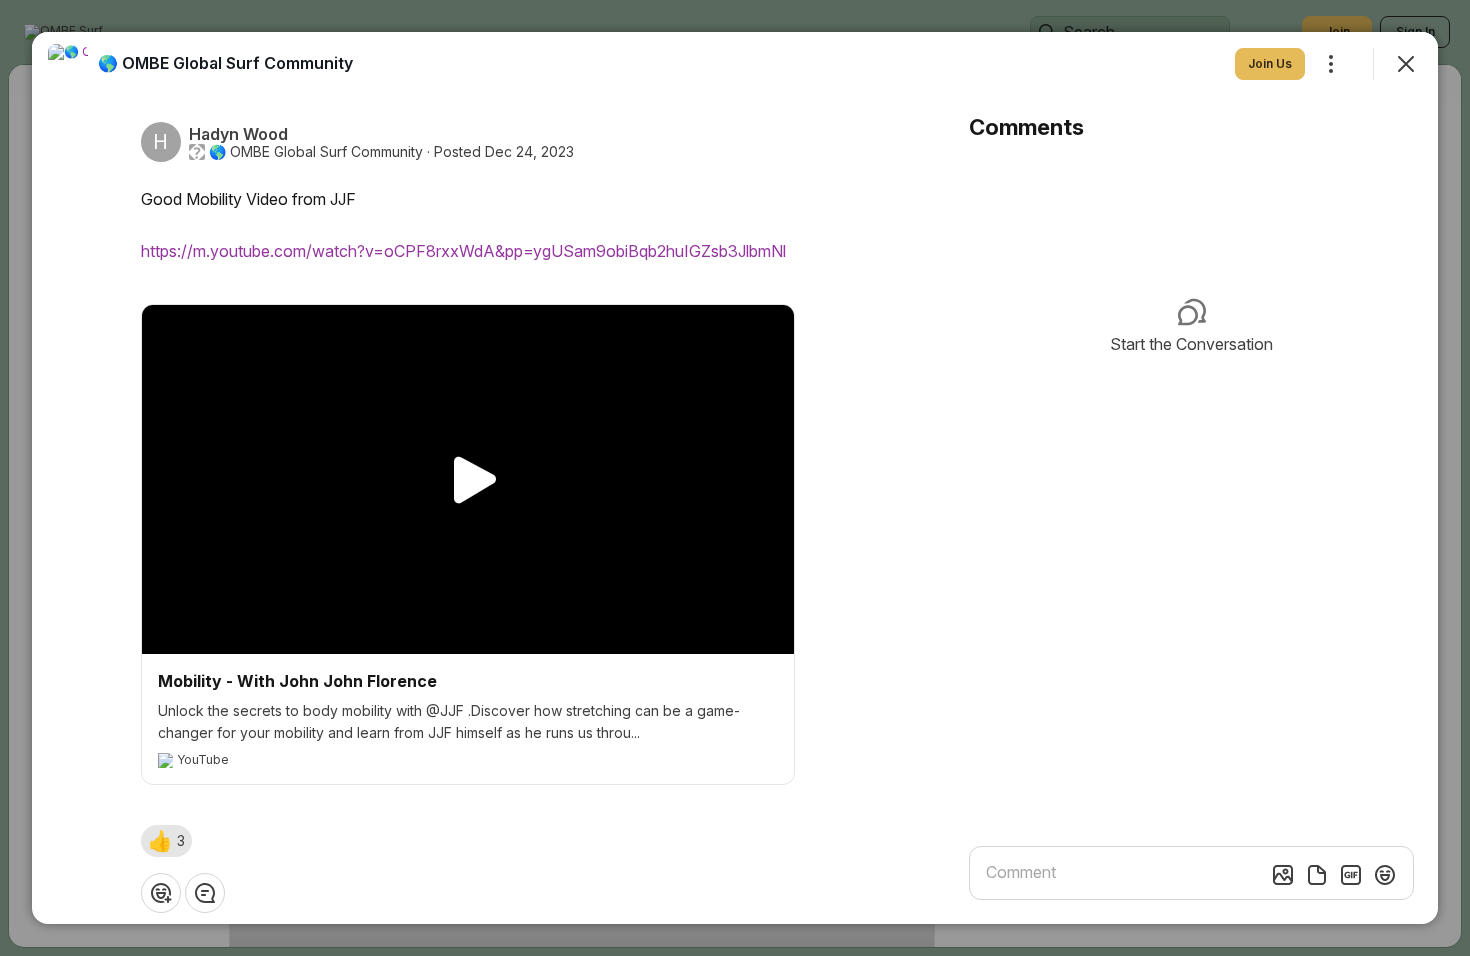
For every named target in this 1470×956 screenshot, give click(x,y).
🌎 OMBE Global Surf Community (316, 152)
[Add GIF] (1351, 875)
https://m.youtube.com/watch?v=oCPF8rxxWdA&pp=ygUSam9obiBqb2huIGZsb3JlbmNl (463, 251)
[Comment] (205, 893)
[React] (161, 893)
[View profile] (68, 64)
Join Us (1270, 63)
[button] (166, 841)
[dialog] (735, 478)
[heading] (225, 63)
